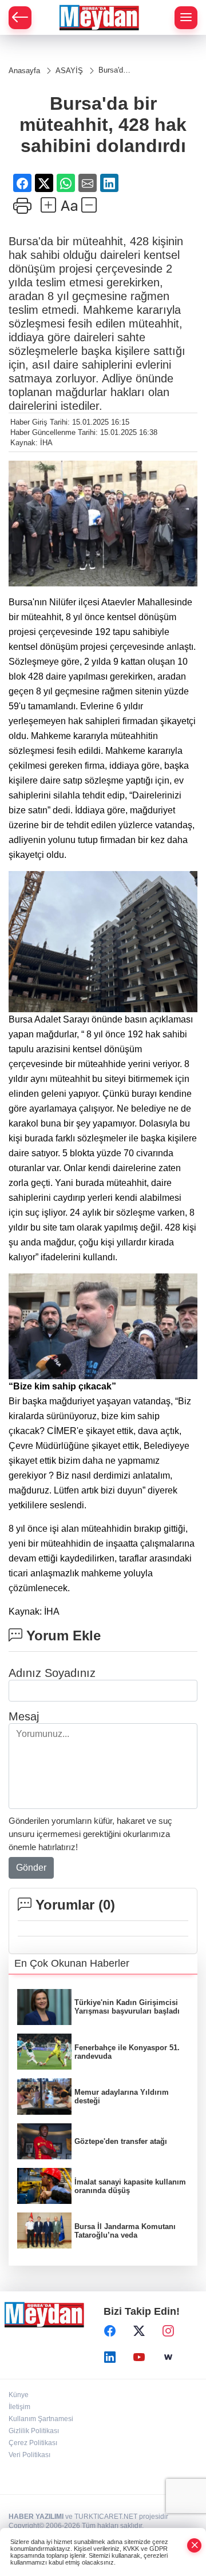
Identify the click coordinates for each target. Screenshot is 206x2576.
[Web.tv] (168, 2357)
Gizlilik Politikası (34, 2431)
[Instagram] (168, 2331)
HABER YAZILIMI (36, 2517)
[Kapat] (195, 2545)
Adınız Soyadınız (52, 1673)
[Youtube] (139, 2357)
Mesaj (24, 1716)
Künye (19, 2395)
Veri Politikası (29, 2455)
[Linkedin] (110, 2357)
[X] (139, 2331)
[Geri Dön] (20, 18)
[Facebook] (110, 2331)
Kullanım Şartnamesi (41, 2419)
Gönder (31, 1868)
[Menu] (186, 18)
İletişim (19, 2407)
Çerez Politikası (33, 2443)
